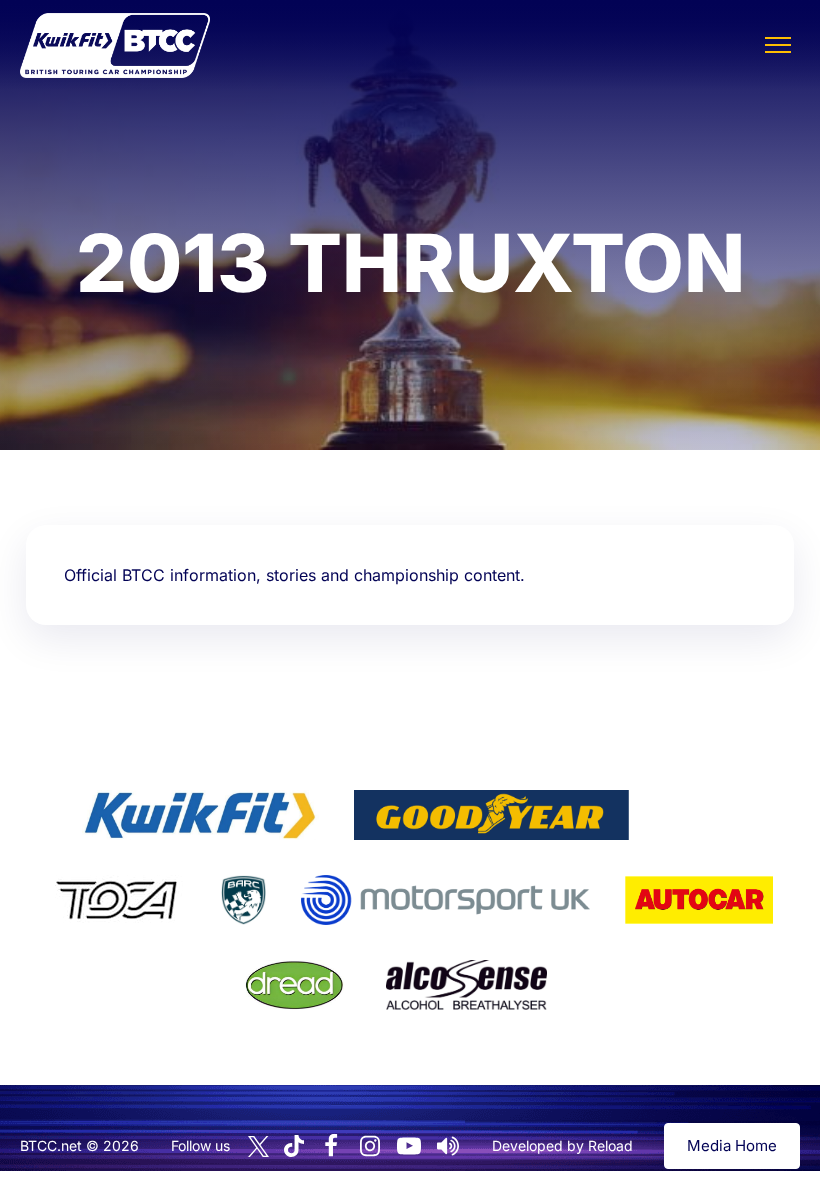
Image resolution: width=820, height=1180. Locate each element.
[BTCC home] (115, 45)
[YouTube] (409, 1146)
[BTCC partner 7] (699, 900)
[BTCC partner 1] (200, 815)
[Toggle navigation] (778, 45)
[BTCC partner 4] (116, 900)
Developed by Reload (562, 1145)
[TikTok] (294, 1146)
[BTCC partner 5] (243, 900)
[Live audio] (448, 1146)
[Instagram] (370, 1146)
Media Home (732, 1145)
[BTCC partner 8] (294, 985)
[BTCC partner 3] (701, 815)
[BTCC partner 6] (445, 900)
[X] (258, 1146)
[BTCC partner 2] (491, 815)
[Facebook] (331, 1146)
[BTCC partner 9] (466, 985)
